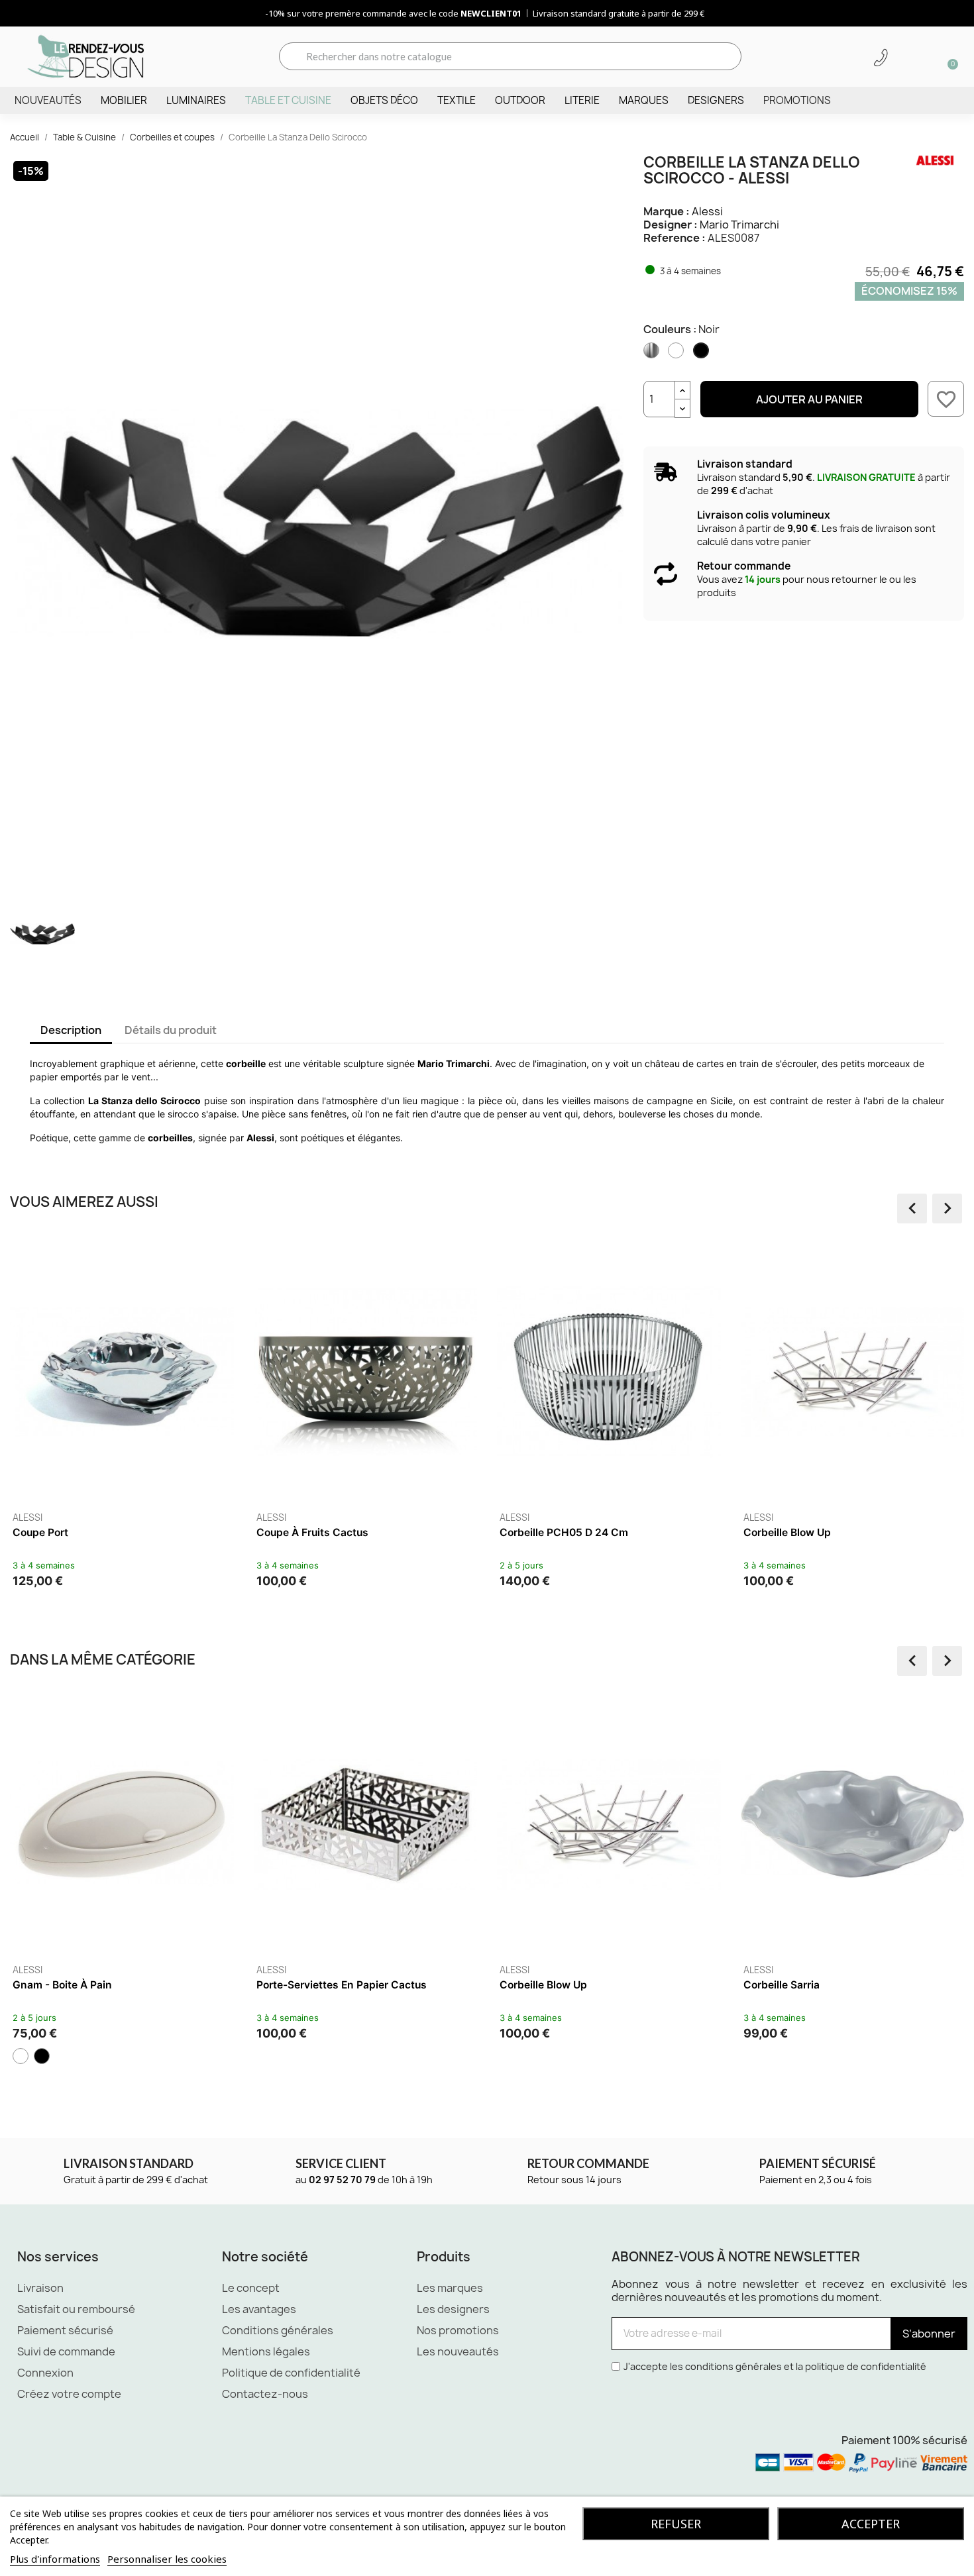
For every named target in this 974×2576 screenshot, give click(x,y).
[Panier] (948, 56)
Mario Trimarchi (739, 225)
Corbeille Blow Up (787, 1532)
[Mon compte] (904, 58)
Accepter (871, 2524)
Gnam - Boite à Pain (62, 1985)
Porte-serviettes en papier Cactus (342, 1985)
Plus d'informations (55, 2559)
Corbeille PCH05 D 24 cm (564, 1532)
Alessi (707, 211)
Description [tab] (71, 1030)
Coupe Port (40, 1532)
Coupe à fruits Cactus (312, 1532)
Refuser (676, 2524)
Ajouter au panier (809, 399)
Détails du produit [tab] (171, 1030)
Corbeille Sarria (782, 1985)
